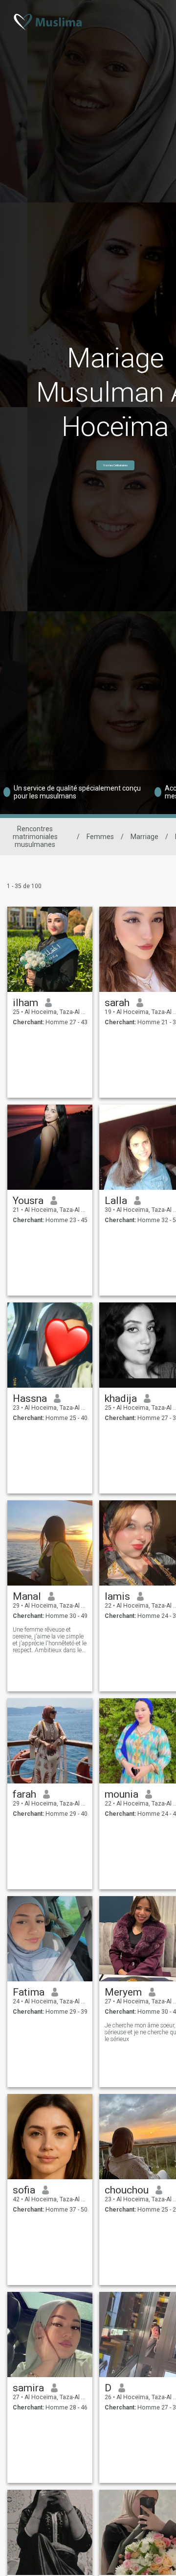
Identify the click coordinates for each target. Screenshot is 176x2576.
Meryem (123, 1992)
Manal (27, 1596)
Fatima (29, 1992)
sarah (117, 1003)
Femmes (100, 837)
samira (28, 2388)
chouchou (127, 2190)
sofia (24, 2190)
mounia (121, 1794)
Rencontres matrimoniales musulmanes (35, 837)
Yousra (28, 1201)
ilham (25, 1003)
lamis (117, 1596)
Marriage (144, 837)
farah (24, 1794)
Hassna (30, 1398)
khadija (121, 1398)
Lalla (116, 1201)
